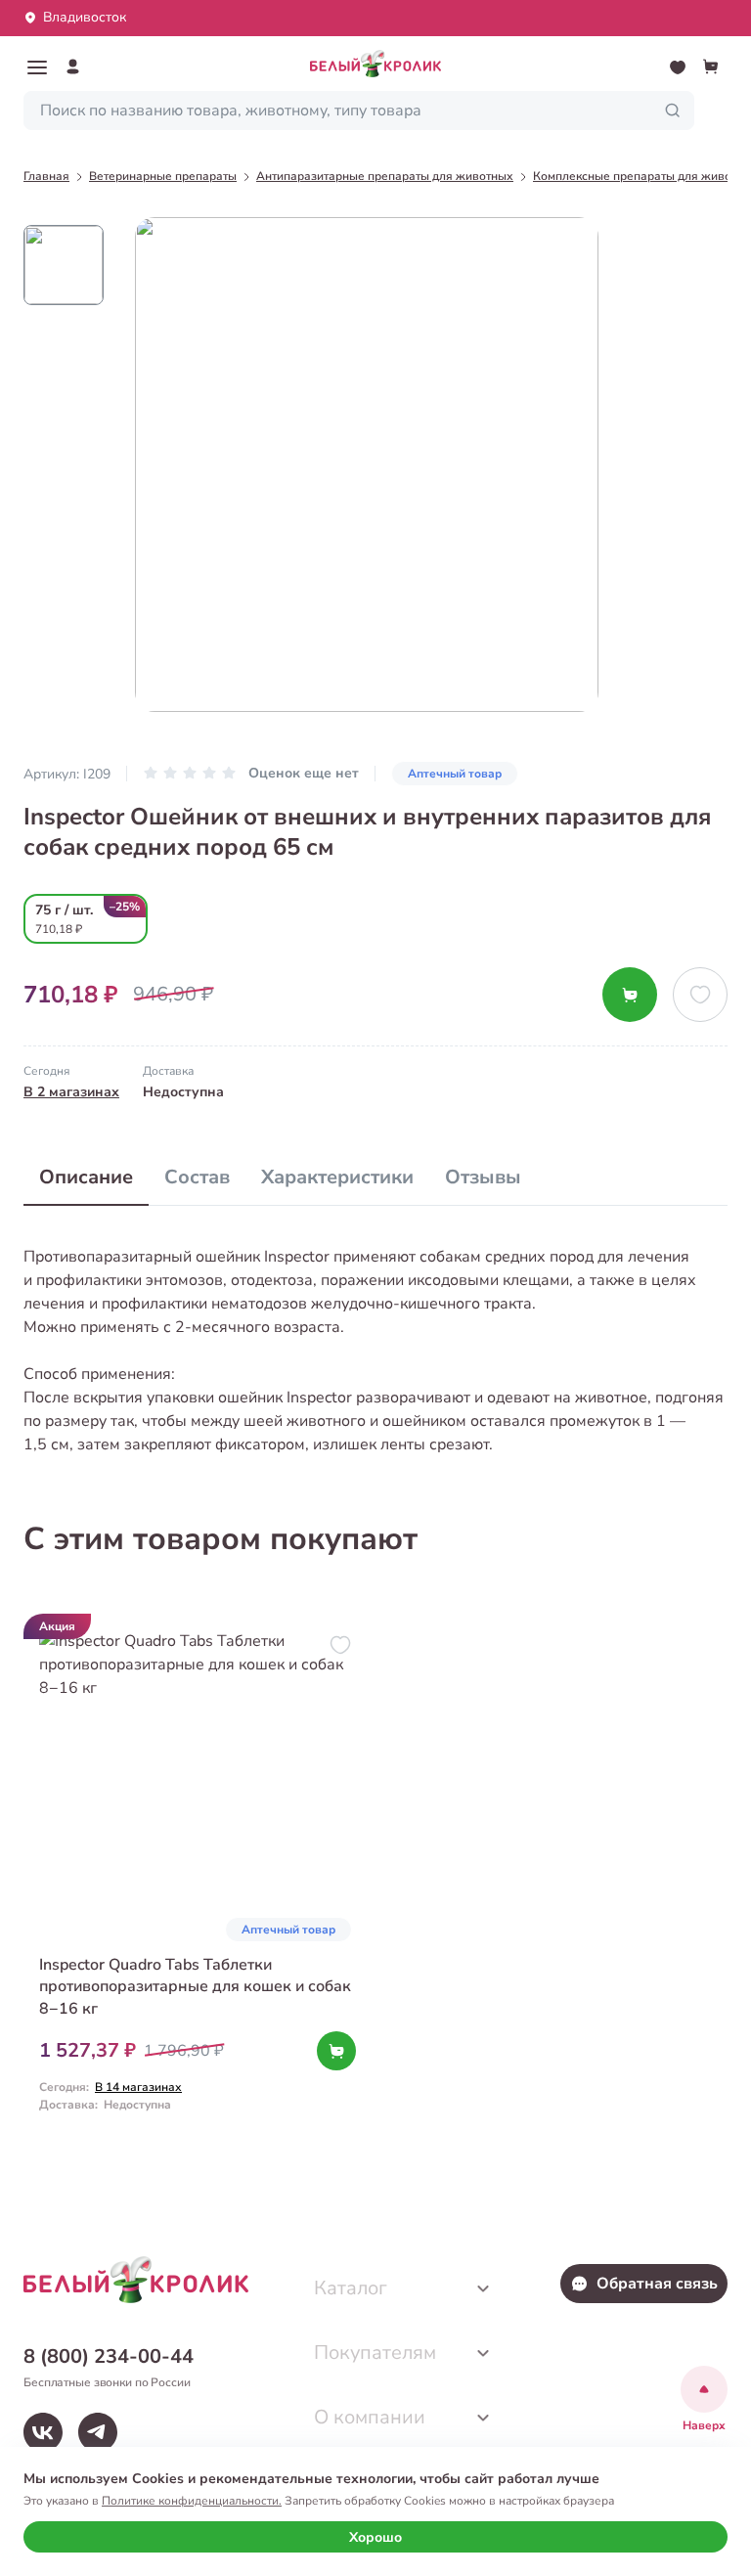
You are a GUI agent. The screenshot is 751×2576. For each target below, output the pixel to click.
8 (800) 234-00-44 (109, 2356)
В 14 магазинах (138, 2087)
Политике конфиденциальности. (192, 2501)
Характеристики (337, 1177)
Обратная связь (657, 2284)
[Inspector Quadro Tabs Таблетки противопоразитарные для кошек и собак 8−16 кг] (198, 1880)
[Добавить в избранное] (700, 995)
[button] (37, 67)
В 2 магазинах (71, 1092)
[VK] (43, 2432)
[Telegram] (98, 2432)
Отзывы (483, 1177)
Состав (197, 1177)
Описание (86, 1177)
